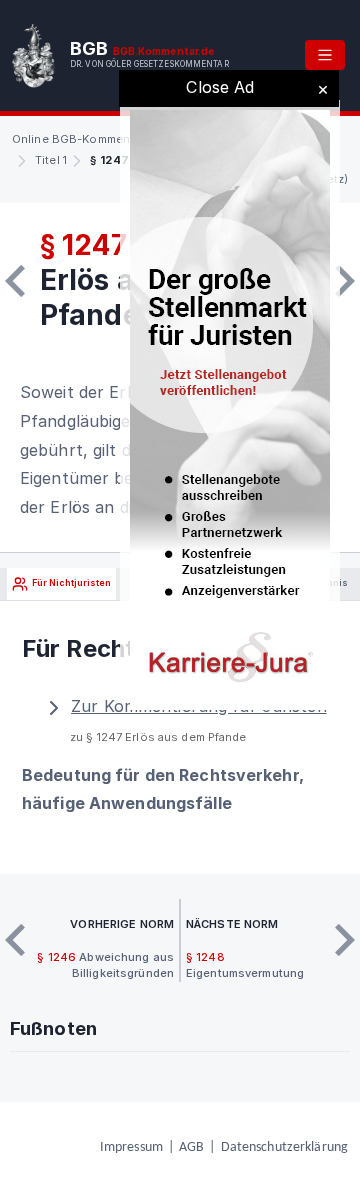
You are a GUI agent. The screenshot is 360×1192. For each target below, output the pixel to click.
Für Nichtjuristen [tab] (70, 583)
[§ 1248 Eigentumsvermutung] (345, 281)
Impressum (131, 1147)
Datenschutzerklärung (284, 1147)
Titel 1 (51, 160)
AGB (191, 1147)
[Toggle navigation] (325, 55)
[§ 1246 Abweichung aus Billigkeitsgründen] (15, 281)
